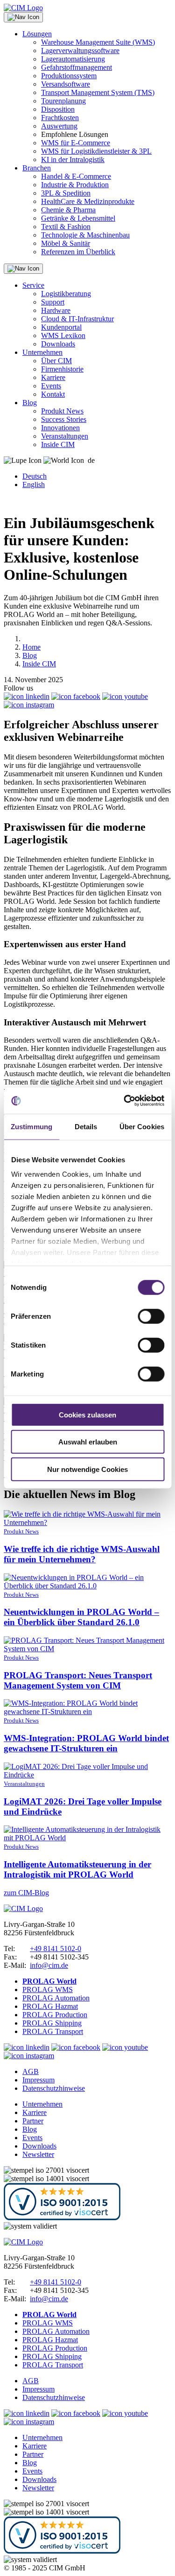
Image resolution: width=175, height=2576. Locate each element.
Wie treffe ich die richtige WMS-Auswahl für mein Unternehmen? (82, 1554)
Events (51, 386)
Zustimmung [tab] (31, 1126)
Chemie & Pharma (68, 210)
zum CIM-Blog (26, 1893)
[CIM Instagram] (29, 705)
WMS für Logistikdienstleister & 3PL (96, 151)
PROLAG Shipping (52, 2023)
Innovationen (60, 428)
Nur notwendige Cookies (87, 1469)
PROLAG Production (55, 2015)
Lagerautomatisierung (73, 59)
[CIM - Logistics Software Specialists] (23, 8)
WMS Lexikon (63, 336)
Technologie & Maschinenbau (85, 235)
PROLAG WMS (48, 1990)
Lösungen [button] (37, 34)
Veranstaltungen (65, 436)
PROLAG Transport (53, 2031)
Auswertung (59, 126)
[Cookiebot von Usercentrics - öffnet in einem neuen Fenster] (125, 1101)
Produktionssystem (69, 76)
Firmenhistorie (62, 369)
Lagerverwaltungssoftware (80, 51)
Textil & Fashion (66, 227)
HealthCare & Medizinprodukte (88, 201)
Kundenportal (61, 327)
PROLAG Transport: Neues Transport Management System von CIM (78, 1680)
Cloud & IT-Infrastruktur (77, 319)
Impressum (38, 2080)
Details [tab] (86, 1126)
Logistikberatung (66, 294)
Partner (33, 2121)
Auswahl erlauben (88, 1442)
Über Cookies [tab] (142, 1126)
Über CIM (56, 361)
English (34, 485)
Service (33, 285)
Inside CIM (58, 444)
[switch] (151, 1316)
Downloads (58, 344)
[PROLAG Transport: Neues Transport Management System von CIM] (87, 1649)
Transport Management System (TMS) (98, 92)
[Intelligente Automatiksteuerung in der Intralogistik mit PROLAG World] (87, 1838)
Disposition (58, 109)
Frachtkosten (60, 118)
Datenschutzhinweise (54, 2088)
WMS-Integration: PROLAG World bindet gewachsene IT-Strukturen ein (86, 1743)
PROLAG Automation (56, 1998)
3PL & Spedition (66, 193)
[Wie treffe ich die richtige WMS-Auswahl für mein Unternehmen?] (87, 1522)
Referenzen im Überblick (78, 252)
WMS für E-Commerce (76, 143)
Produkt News (62, 411)
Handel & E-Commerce (76, 176)
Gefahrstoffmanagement (77, 67)
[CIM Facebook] (76, 696)
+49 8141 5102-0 (56, 1949)
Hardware (56, 310)
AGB (31, 2071)
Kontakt (53, 394)
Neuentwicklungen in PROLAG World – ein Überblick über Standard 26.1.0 (81, 1617)
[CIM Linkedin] (27, 696)
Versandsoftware (66, 84)
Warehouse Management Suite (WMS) (98, 42)
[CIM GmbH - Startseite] (23, 1908)
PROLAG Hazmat (50, 2006)
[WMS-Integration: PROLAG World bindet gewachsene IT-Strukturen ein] (87, 1712)
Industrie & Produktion (75, 185)
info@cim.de (49, 1965)
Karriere (53, 377)
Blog (30, 403)
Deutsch (35, 476)
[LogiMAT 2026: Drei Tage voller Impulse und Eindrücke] (87, 1775)
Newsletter (38, 2154)
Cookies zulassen (87, 1414)
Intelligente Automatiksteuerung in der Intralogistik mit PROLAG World (77, 1869)
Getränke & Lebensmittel (78, 218)
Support (53, 302)
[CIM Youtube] (125, 696)
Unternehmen (42, 352)
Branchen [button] (37, 168)
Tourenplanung (63, 101)
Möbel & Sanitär (66, 243)
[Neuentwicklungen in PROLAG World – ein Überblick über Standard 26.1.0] (87, 1586)
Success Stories (64, 419)
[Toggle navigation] (23, 17)
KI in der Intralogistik (73, 159)
